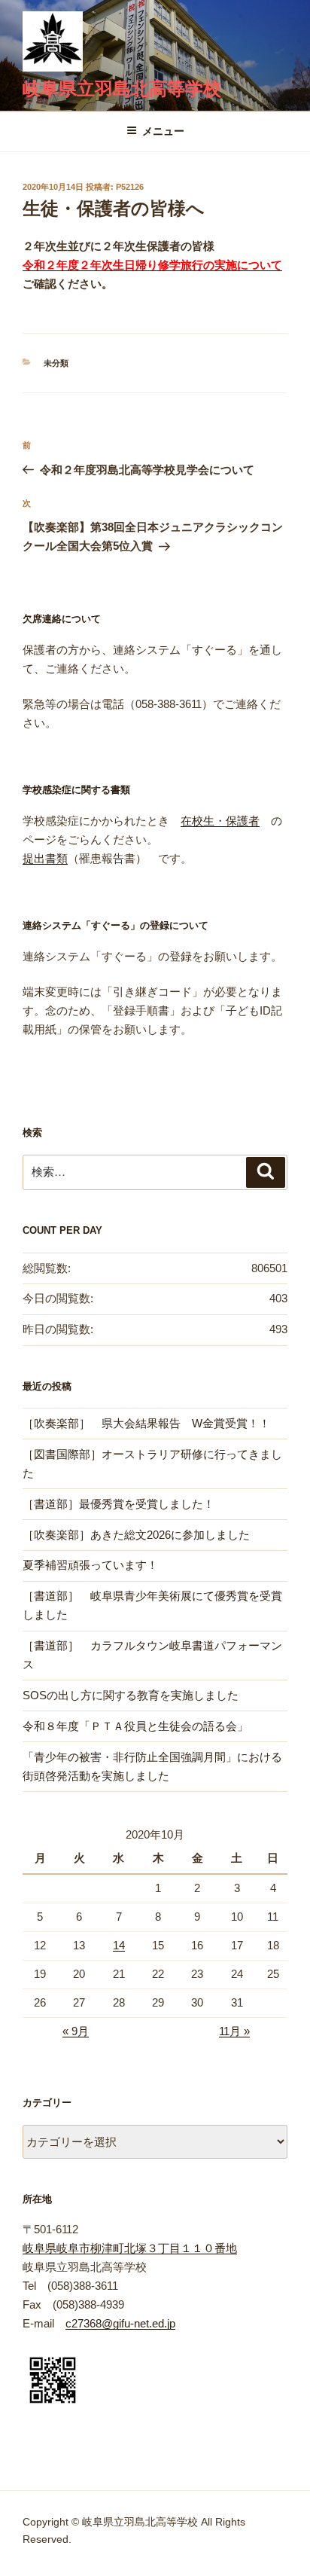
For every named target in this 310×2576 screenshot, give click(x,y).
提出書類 (45, 858)
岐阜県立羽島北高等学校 (122, 89)
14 (119, 1945)
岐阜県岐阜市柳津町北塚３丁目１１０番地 (130, 2248)
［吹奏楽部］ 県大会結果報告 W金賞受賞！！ (146, 1423)
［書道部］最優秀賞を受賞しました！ (119, 1504)
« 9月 (76, 2031)
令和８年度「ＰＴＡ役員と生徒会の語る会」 (135, 1726)
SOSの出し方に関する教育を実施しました (131, 1695)
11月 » (234, 2031)
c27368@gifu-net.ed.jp (120, 2323)
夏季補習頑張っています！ (90, 1565)
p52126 (130, 187)
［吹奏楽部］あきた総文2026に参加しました (136, 1535)
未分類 (56, 363)
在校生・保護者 (220, 821)
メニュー (163, 131)
